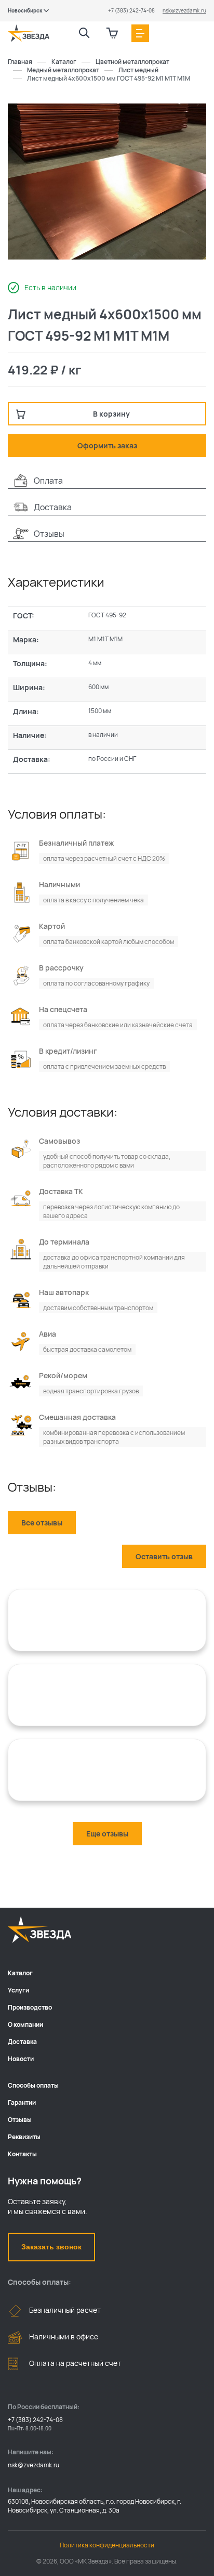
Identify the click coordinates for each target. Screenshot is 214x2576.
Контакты (22, 2154)
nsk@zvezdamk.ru (184, 10)
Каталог (20, 1973)
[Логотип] (29, 33)
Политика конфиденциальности (107, 2545)
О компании (25, 2024)
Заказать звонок (51, 2247)
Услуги (18, 1990)
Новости (21, 2059)
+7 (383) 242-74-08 (131, 10)
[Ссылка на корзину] (112, 33)
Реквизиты (24, 2137)
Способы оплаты (33, 2085)
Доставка (22, 2042)
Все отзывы (42, 1523)
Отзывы (20, 2120)
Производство (30, 2007)
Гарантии (22, 2102)
